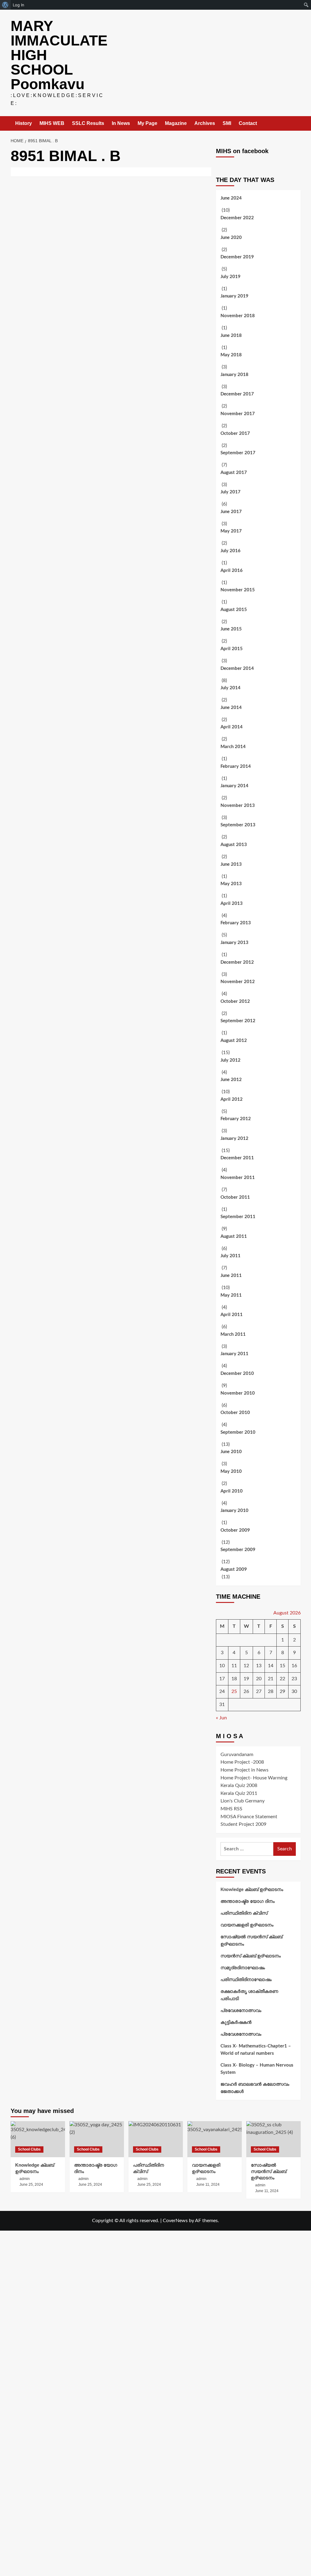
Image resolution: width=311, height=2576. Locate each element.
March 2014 (233, 747)
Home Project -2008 (242, 1762)
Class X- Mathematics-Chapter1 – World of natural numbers (256, 2050)
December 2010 (237, 1374)
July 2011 (231, 1256)
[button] (297, 124)
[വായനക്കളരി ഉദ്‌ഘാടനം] (215, 2139)
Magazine (176, 123)
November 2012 (238, 982)
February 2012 (236, 1119)
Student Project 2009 (243, 1824)
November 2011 (238, 1178)
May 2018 (231, 355)
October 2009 (235, 1530)
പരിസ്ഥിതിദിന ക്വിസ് (244, 1913)
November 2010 (238, 1393)
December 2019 (237, 257)
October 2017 (235, 433)
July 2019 (231, 277)
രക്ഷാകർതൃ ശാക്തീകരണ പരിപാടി (249, 1995)
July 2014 (231, 688)
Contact (248, 123)
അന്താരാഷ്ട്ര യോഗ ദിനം (248, 1901)
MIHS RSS (231, 1809)
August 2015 (234, 610)
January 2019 (234, 296)
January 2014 (234, 786)
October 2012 (235, 1001)
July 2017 (231, 492)
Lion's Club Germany (243, 1801)
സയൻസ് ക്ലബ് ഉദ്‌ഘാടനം (251, 1956)
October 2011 (235, 1197)
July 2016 (231, 551)
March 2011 (233, 1334)
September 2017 (238, 453)
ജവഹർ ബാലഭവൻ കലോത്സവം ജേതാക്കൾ (255, 2088)
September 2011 (238, 1217)
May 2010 (231, 1471)
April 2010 (232, 1491)
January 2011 (234, 1354)
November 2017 (238, 414)
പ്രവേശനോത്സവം (241, 2011)
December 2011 (237, 1158)
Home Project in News (244, 1770)
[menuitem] (5, 5)
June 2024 (231, 198)
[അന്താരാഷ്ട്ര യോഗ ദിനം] (97, 2139)
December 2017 (237, 394)
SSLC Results (88, 123)
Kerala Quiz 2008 (239, 1785)
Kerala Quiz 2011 (239, 1793)
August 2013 (234, 845)
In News (121, 123)
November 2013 (238, 806)
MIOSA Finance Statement (249, 1817)
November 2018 (238, 316)
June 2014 (231, 708)
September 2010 (238, 1432)
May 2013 (231, 884)
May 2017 (231, 531)
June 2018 (231, 336)
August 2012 (234, 1041)
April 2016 (232, 571)
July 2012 (231, 1060)
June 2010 (231, 1452)
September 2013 (238, 825)
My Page (147, 123)
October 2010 (235, 1413)
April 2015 (232, 649)
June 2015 (231, 629)
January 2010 (234, 1511)
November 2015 (238, 590)
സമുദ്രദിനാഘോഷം (243, 1968)
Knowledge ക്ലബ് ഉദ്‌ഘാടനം (252, 1890)
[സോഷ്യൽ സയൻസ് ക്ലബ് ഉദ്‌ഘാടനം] (273, 2139)
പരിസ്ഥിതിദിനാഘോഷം (246, 1980)
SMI (227, 123)
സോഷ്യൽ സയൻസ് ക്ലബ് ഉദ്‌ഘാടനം (251, 1941)
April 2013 (232, 903)
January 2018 (234, 375)
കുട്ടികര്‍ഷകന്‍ (236, 2022)
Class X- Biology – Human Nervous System (257, 2069)
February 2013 (236, 923)
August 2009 (234, 1569)
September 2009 (238, 1550)
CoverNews (175, 2221)
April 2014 (232, 727)
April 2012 (232, 1099)
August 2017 (234, 473)
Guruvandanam (237, 1755)
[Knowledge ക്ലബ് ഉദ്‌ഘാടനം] (38, 2139)
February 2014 (236, 766)
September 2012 (238, 1021)
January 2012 (234, 1139)
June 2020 (231, 238)
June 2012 (231, 1080)
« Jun (221, 1718)
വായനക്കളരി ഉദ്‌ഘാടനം (247, 1925)
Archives (205, 123)
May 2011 (231, 1295)
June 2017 (231, 512)
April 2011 (232, 1315)
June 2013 (231, 864)
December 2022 (237, 218)
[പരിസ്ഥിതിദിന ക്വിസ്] (156, 2139)
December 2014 (237, 668)
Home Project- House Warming (254, 1778)
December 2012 (237, 962)
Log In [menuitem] (19, 5)
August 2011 (234, 1236)
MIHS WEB (52, 123)
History (24, 123)
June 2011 (231, 1276)
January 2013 (234, 943)
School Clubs (29, 2149)
